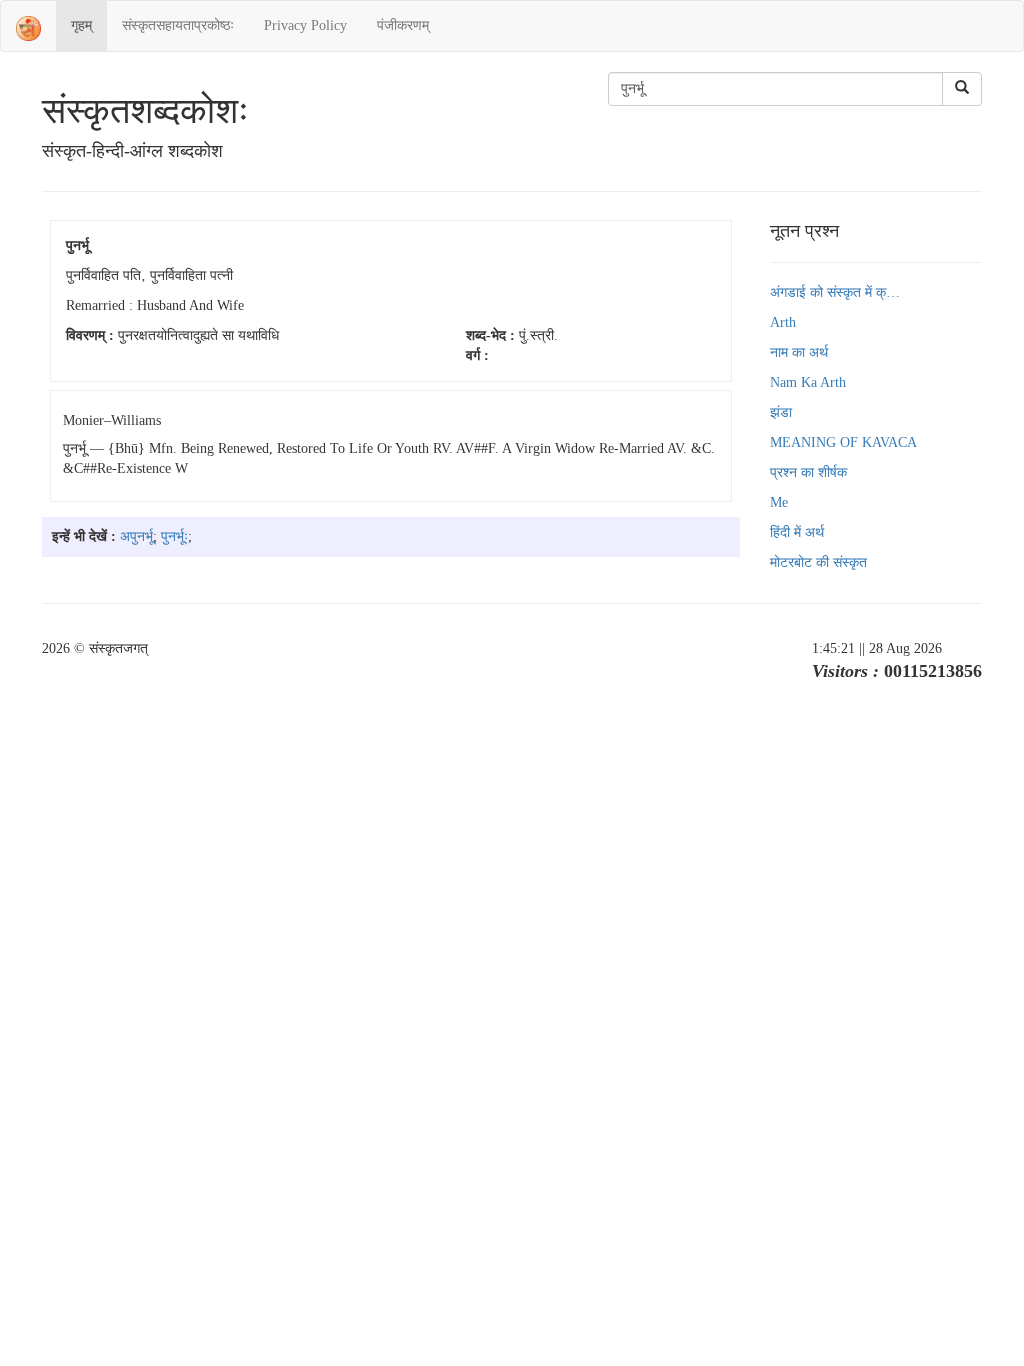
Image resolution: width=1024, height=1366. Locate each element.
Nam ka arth (808, 382)
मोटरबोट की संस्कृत (818, 562)
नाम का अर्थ (799, 352)
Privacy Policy (305, 25)
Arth (783, 322)
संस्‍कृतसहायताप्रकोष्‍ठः (178, 25)
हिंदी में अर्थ (797, 532)
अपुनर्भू (136, 536)
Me (779, 502)
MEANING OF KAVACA (843, 442)
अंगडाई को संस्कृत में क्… (835, 292)
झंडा (781, 412)
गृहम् (81, 25)
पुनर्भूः (174, 536)
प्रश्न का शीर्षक (808, 472)
